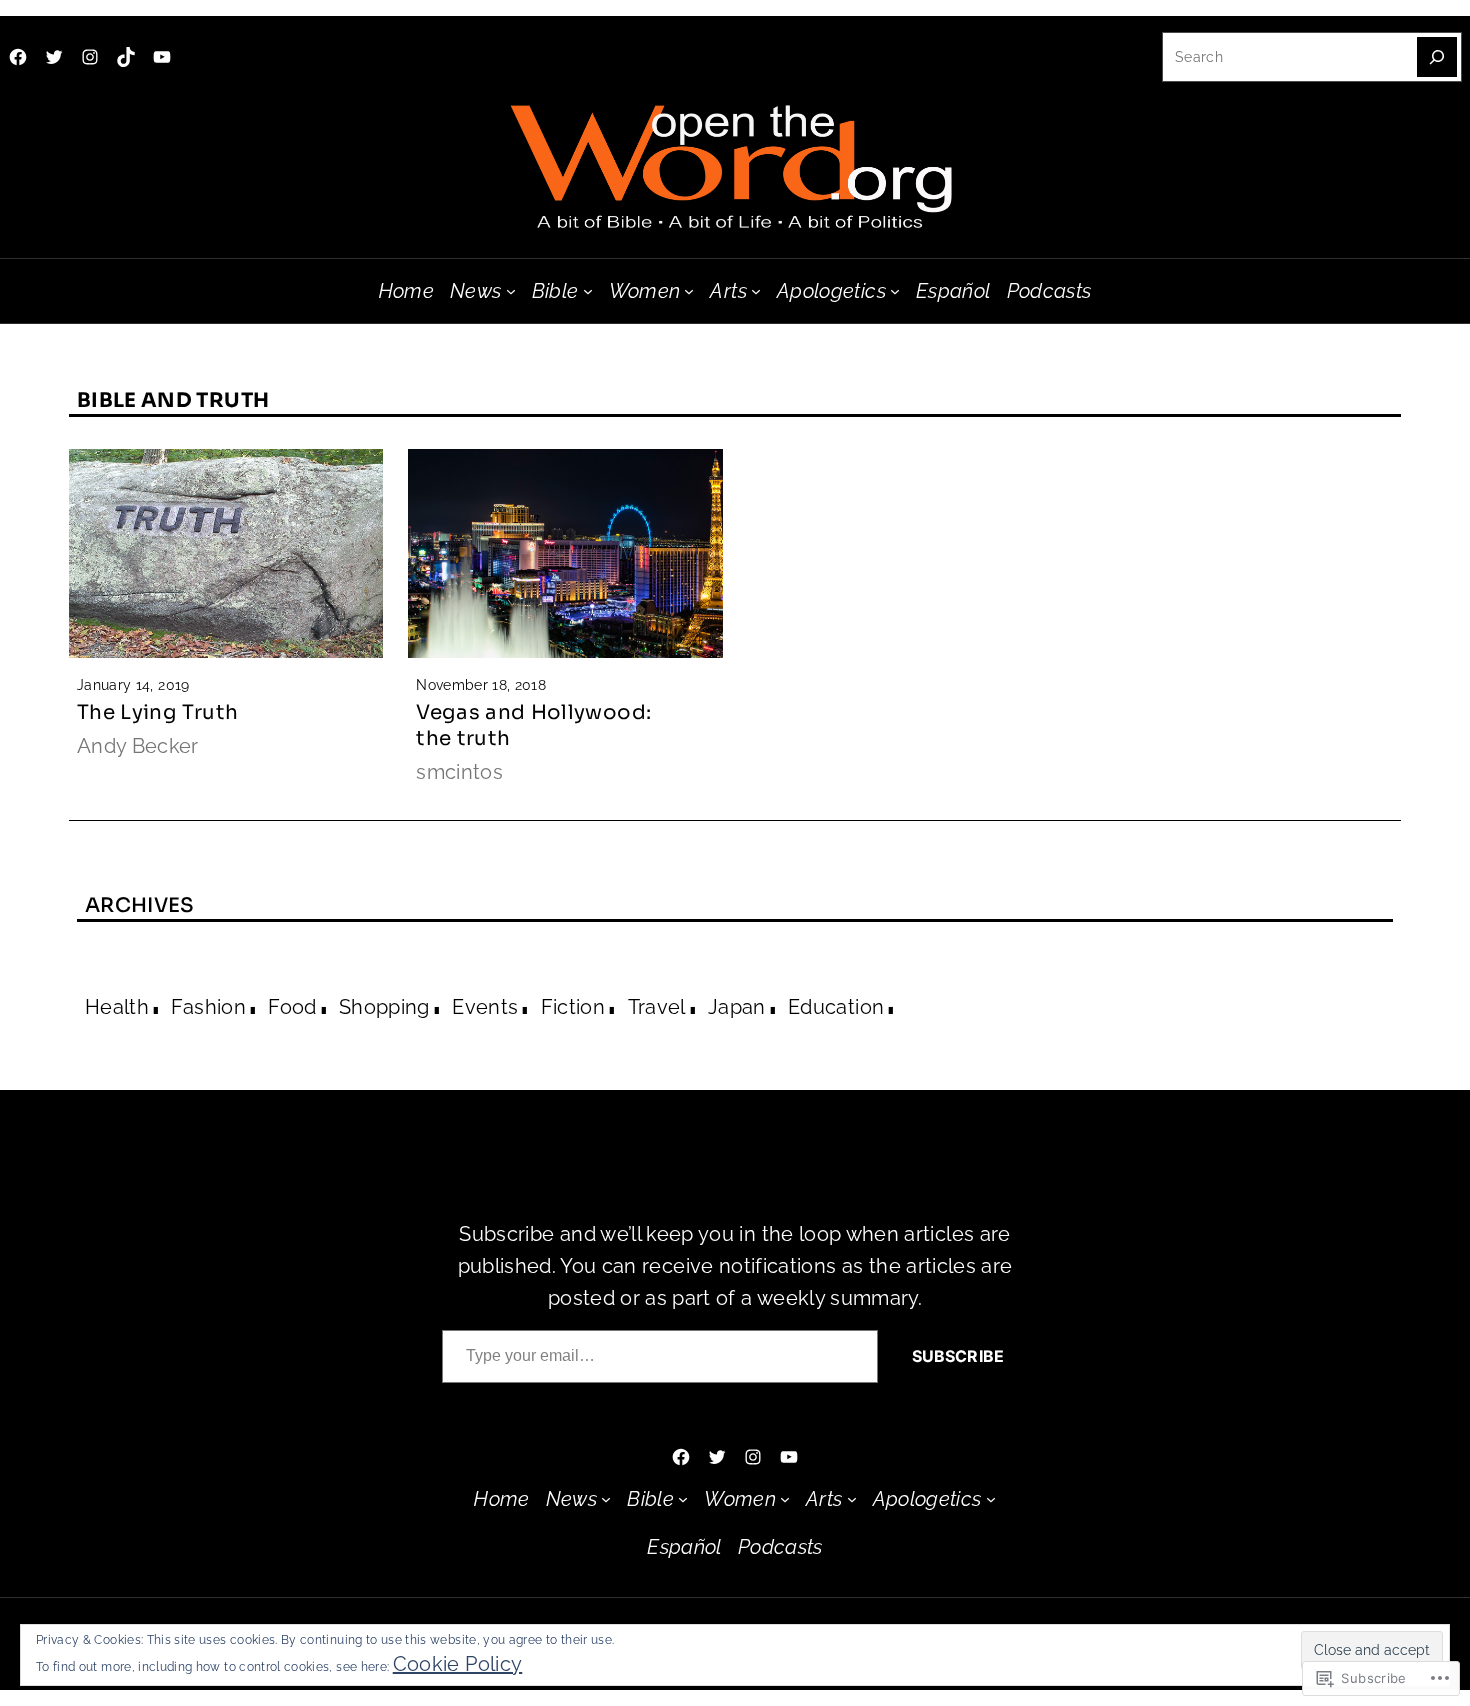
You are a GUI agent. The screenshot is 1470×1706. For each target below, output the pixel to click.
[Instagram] (90, 57)
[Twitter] (54, 57)
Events (485, 1007)
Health (117, 1007)
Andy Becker (138, 746)
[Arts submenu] (756, 291)
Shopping (384, 1007)
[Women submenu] (689, 291)
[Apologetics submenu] (895, 291)
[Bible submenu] (588, 291)
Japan (737, 1007)
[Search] (1437, 57)
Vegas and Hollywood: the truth (533, 725)
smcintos (459, 772)
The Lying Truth (157, 712)
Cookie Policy (458, 1664)
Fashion (208, 1007)
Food (292, 1007)
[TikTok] (126, 57)
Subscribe (958, 1356)
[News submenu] (511, 291)
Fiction (573, 1007)
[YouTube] (162, 57)
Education (836, 1007)
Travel (657, 1007)
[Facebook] (18, 57)
